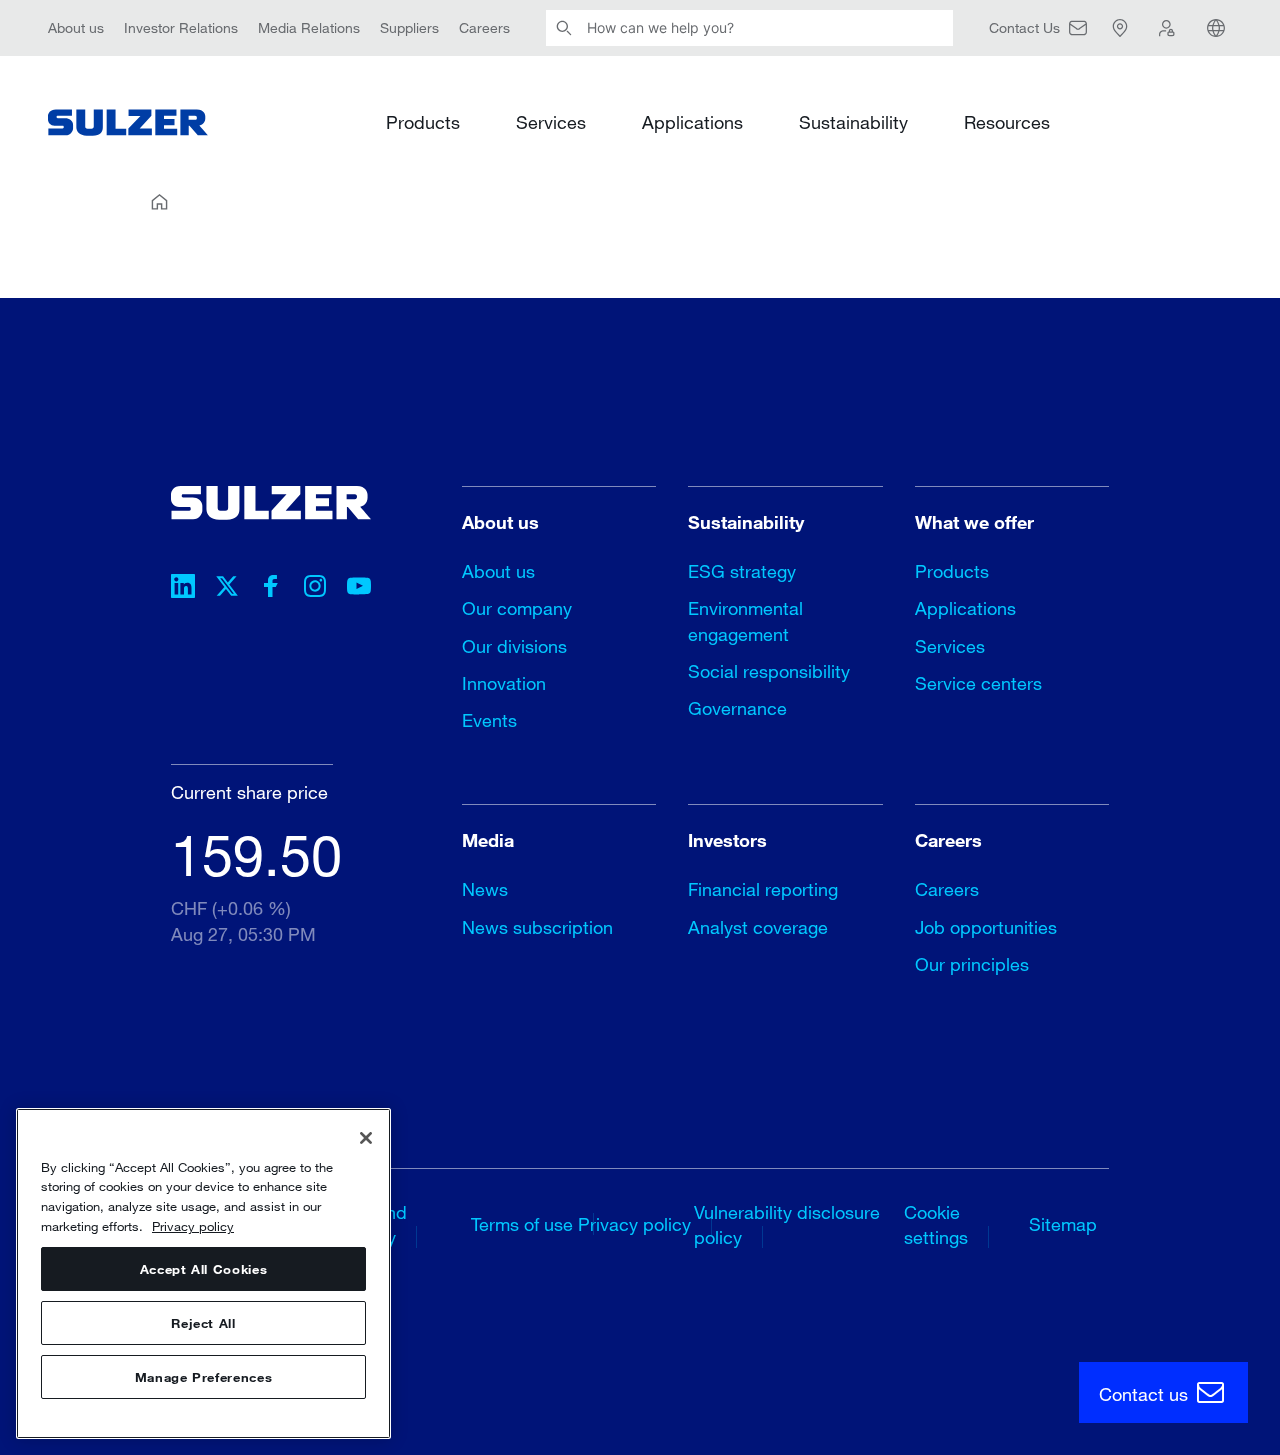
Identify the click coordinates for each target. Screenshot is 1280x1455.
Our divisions (514, 646)
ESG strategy (742, 571)
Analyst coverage (758, 927)
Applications (692, 122)
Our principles (972, 964)
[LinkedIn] (183, 589)
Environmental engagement (745, 620)
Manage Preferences (204, 1377)
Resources (1007, 122)
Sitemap (1063, 1224)
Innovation (504, 683)
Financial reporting (763, 889)
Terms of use (522, 1224)
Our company (517, 608)
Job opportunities (986, 927)
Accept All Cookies (204, 1269)
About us (76, 27)
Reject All (203, 1323)
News (485, 889)
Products (423, 122)
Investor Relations (181, 27)
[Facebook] (271, 589)
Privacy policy (634, 1224)
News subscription (537, 927)
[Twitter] (227, 589)
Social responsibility (769, 671)
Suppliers (409, 27)
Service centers (978, 683)
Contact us (1146, 1394)
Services (551, 122)
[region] (203, 1273)
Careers (484, 27)
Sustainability (853, 122)
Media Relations (309, 27)
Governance (737, 708)
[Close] (366, 1138)
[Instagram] (315, 589)
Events (489, 720)
